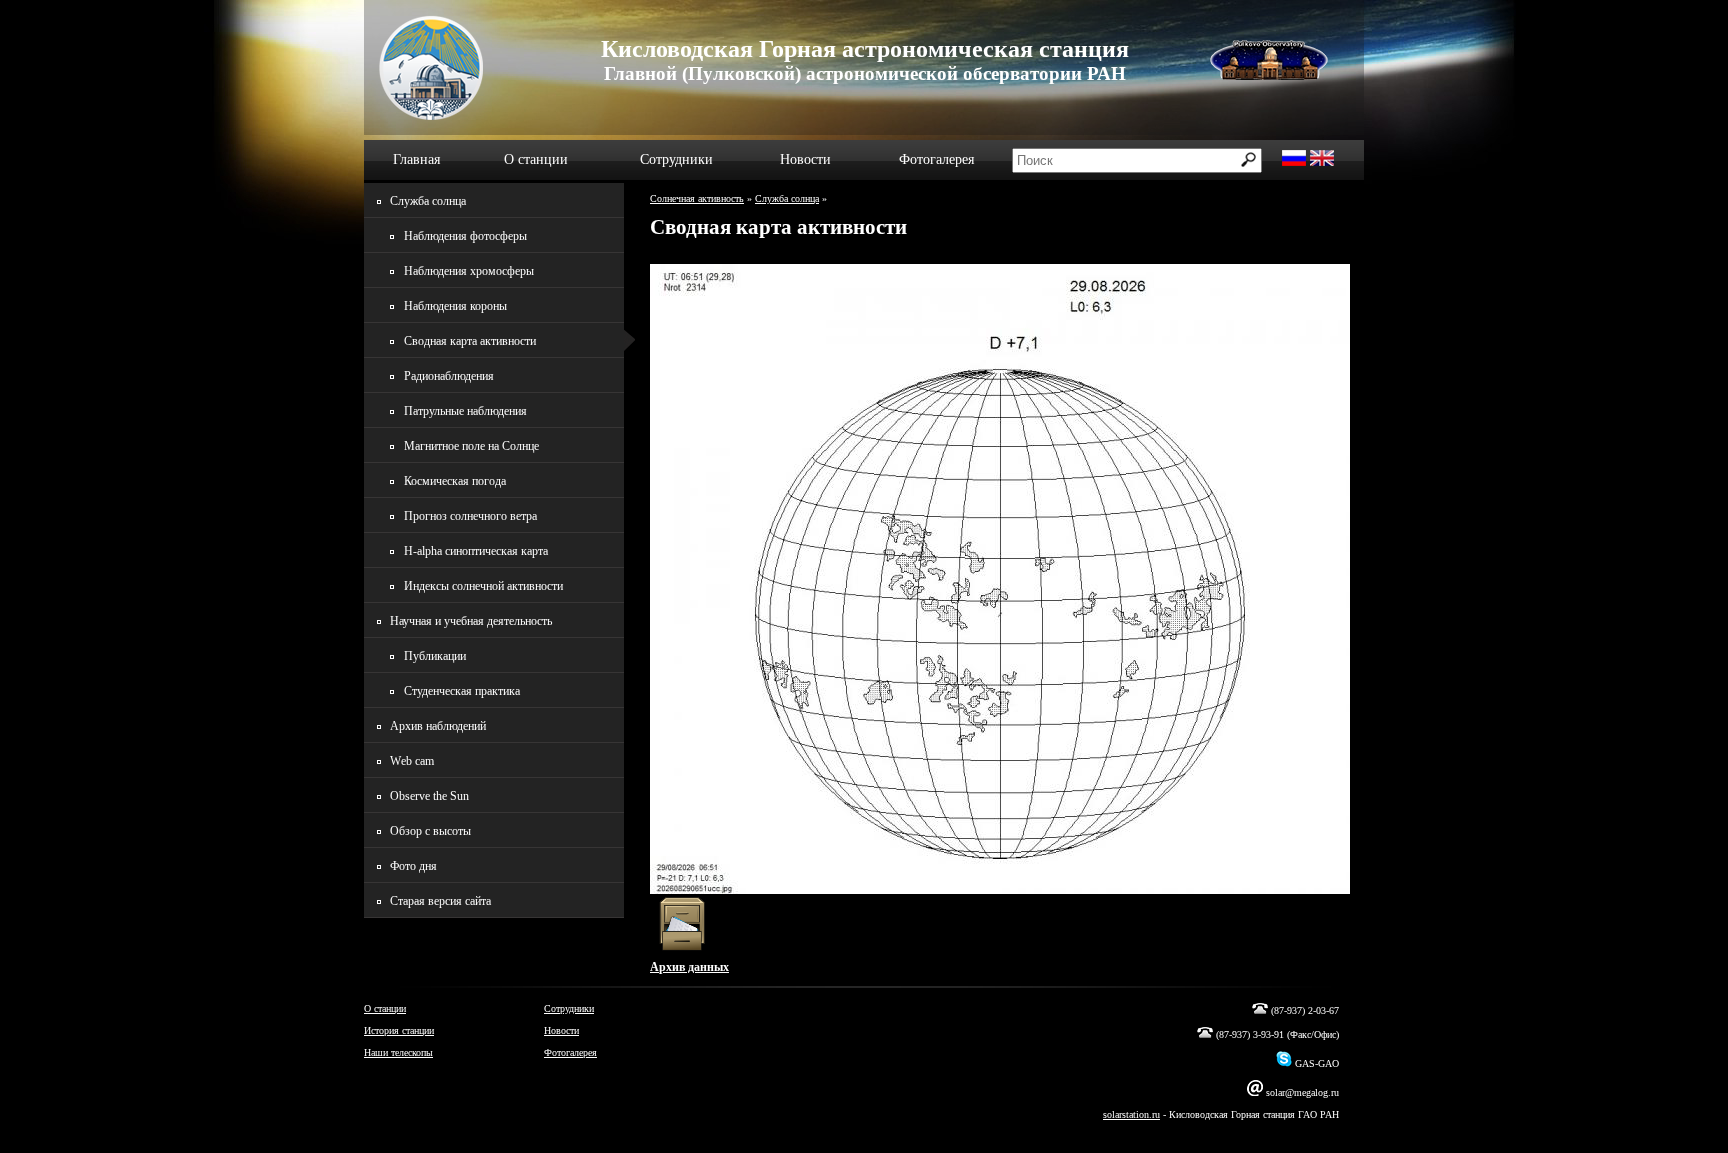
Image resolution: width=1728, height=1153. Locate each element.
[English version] (1322, 161)
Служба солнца (787, 198)
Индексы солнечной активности (483, 586)
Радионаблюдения (449, 376)
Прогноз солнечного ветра (470, 516)
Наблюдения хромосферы (469, 271)
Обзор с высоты (430, 831)
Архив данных (689, 967)
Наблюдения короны (455, 306)
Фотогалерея (936, 159)
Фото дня (413, 866)
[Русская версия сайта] (1294, 161)
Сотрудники (676, 159)
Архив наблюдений (438, 726)
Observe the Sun (429, 796)
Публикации (435, 656)
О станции (536, 159)
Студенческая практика (462, 691)
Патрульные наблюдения (465, 411)
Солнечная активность (697, 198)
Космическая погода (455, 481)
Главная (416, 159)
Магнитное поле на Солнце (471, 446)
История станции (399, 1030)
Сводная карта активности (470, 341)
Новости (805, 159)
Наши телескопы (398, 1052)
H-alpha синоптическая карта (476, 551)
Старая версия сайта (440, 901)
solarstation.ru (1131, 1114)
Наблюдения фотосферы (465, 236)
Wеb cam (412, 761)
